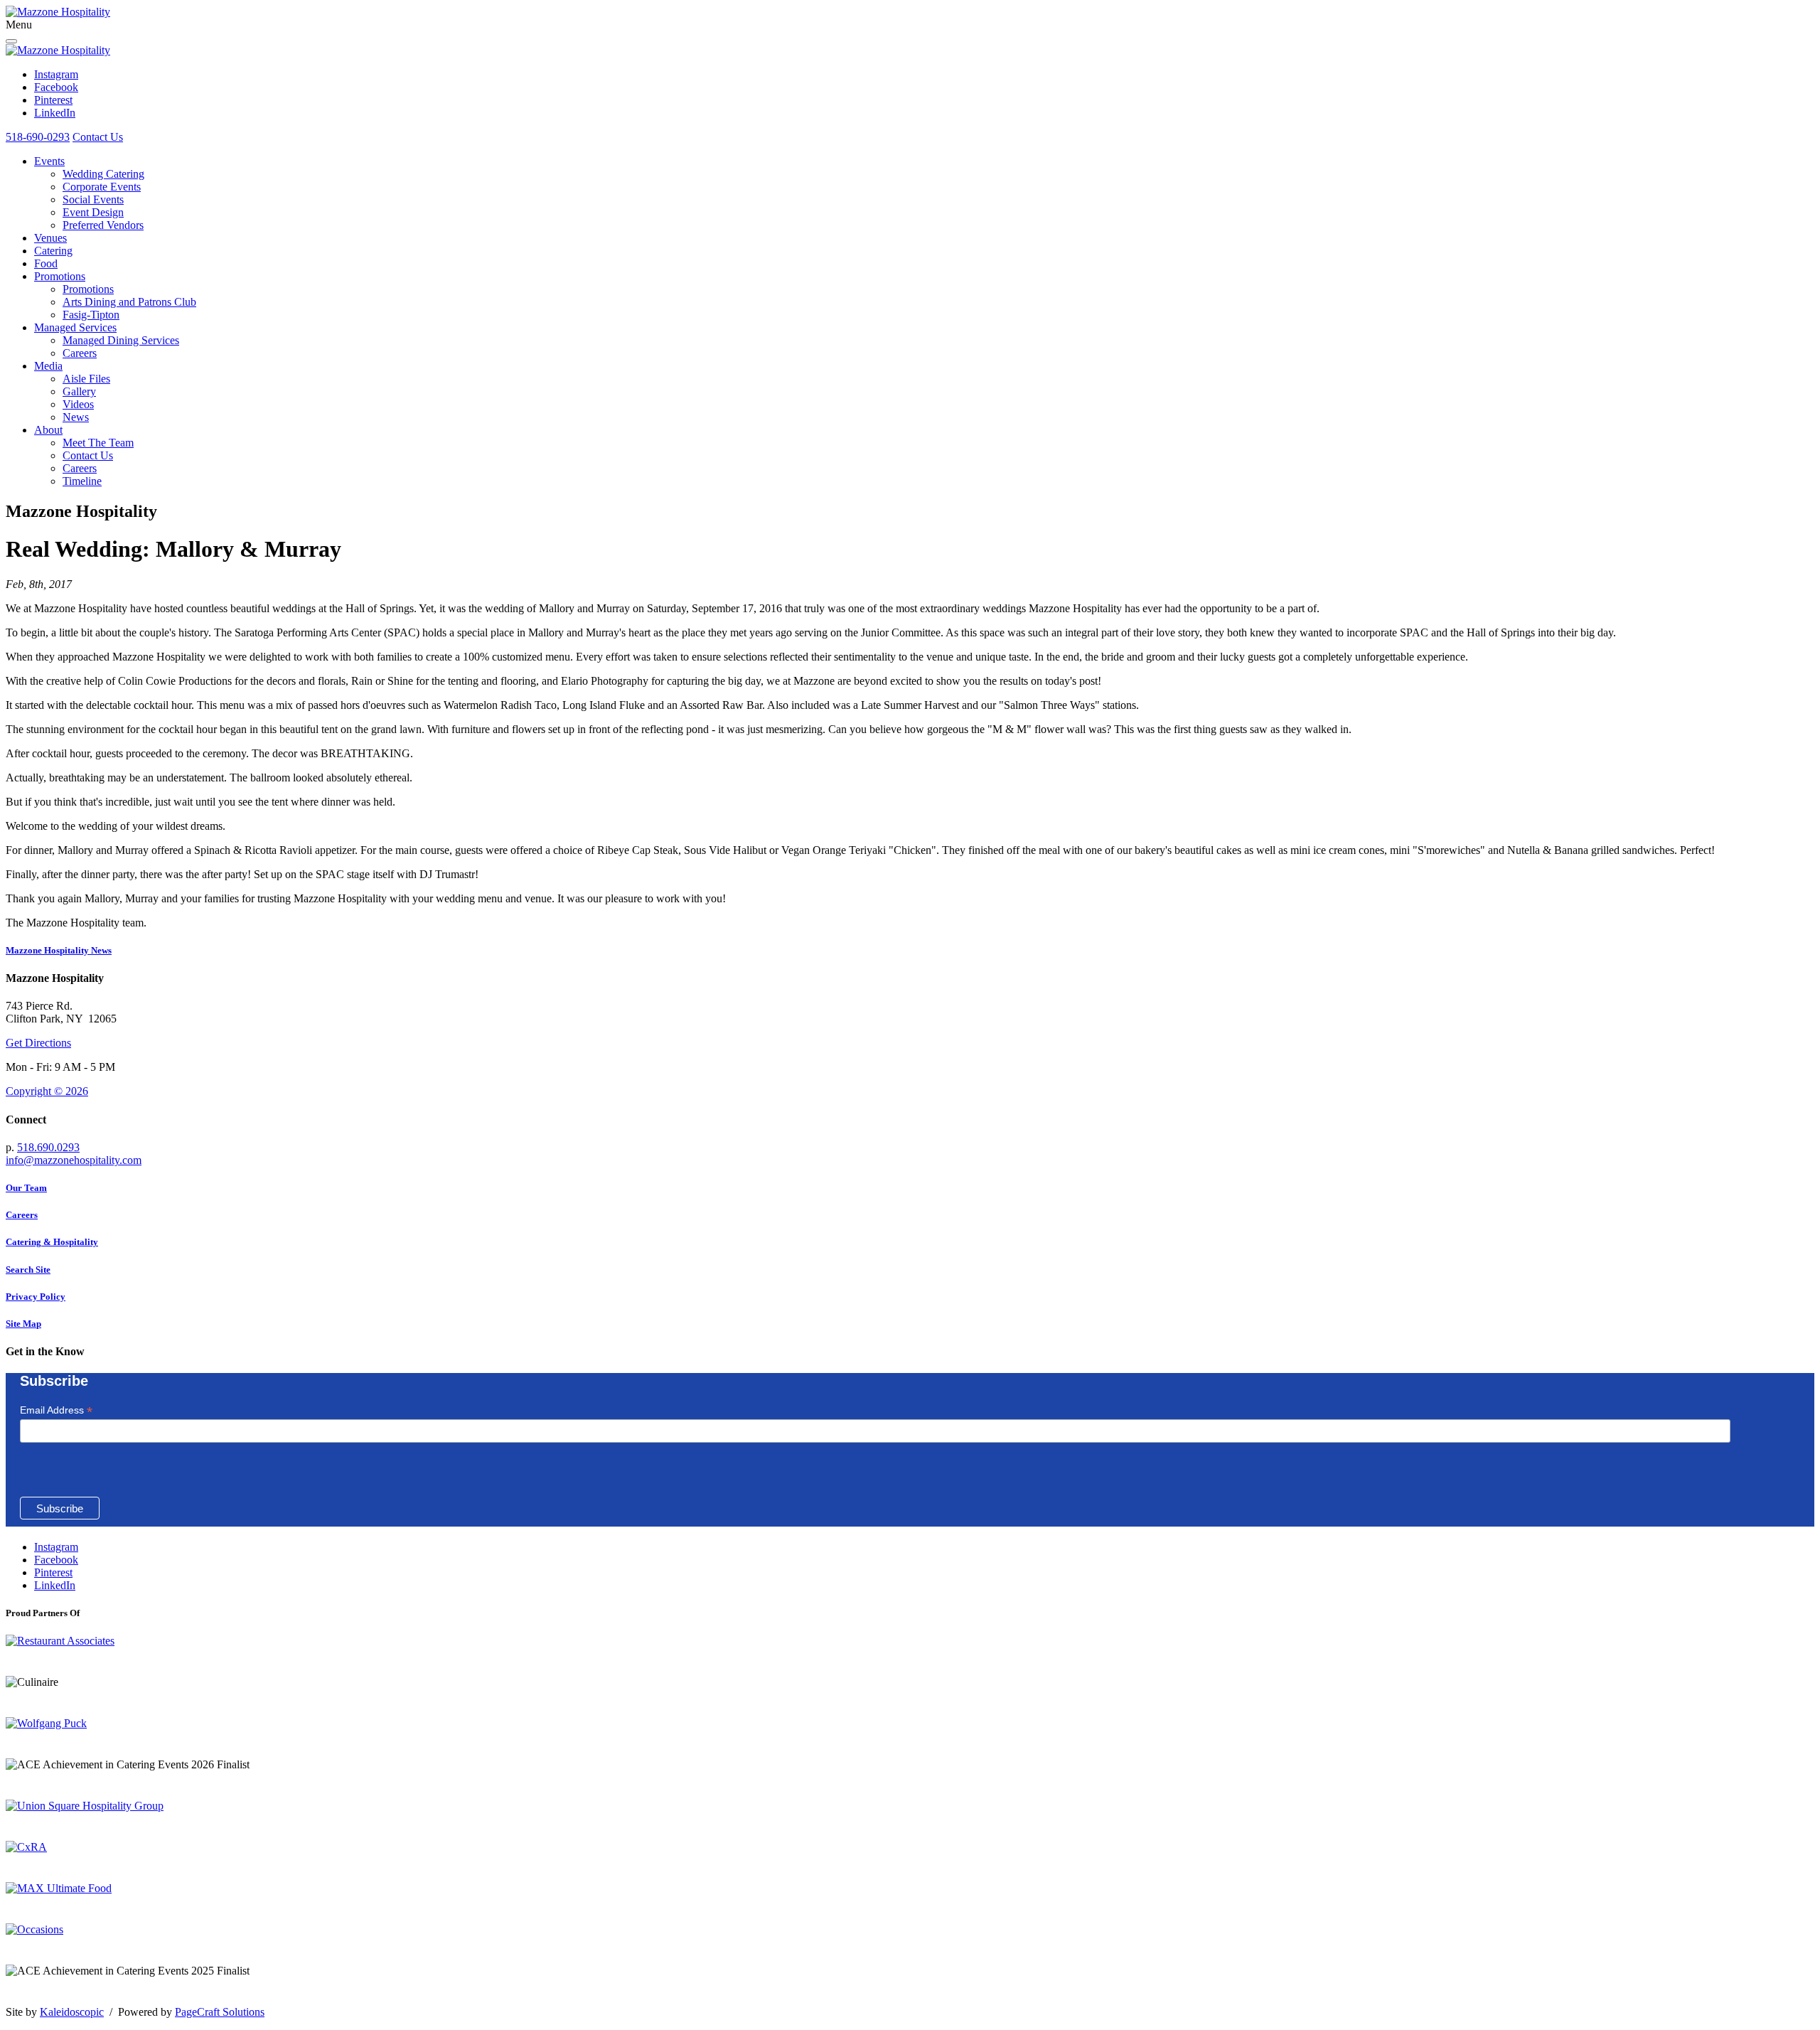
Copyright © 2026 (47, 1091)
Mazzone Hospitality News (59, 950)
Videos (78, 404)
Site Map (23, 1324)
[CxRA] (26, 1847)
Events (49, 161)
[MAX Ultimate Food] (59, 1888)
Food (46, 263)
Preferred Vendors (103, 225)
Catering (53, 251)
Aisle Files (86, 379)
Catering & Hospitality (52, 1242)
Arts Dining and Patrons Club (129, 302)
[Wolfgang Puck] (46, 1723)
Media (48, 366)
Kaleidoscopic (72, 2012)
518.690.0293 (48, 1147)
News (76, 417)
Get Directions (38, 1043)
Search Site (28, 1270)
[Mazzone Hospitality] (58, 12)
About (48, 430)
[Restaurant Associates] (60, 1641)
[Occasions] (34, 1929)
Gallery (79, 391)
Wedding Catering (103, 174)
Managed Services (75, 327)
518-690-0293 (38, 137)
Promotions (60, 276)
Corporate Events (102, 187)
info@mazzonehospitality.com (74, 1160)
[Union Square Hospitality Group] (85, 1806)
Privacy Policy (36, 1297)
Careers (80, 353)
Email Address (56, 1410)
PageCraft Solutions (220, 2012)
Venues (50, 238)
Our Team (26, 1188)
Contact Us (98, 137)
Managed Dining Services (121, 340)
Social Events (93, 199)
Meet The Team (98, 443)
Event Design (93, 212)
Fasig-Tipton (91, 315)
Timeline (82, 481)
